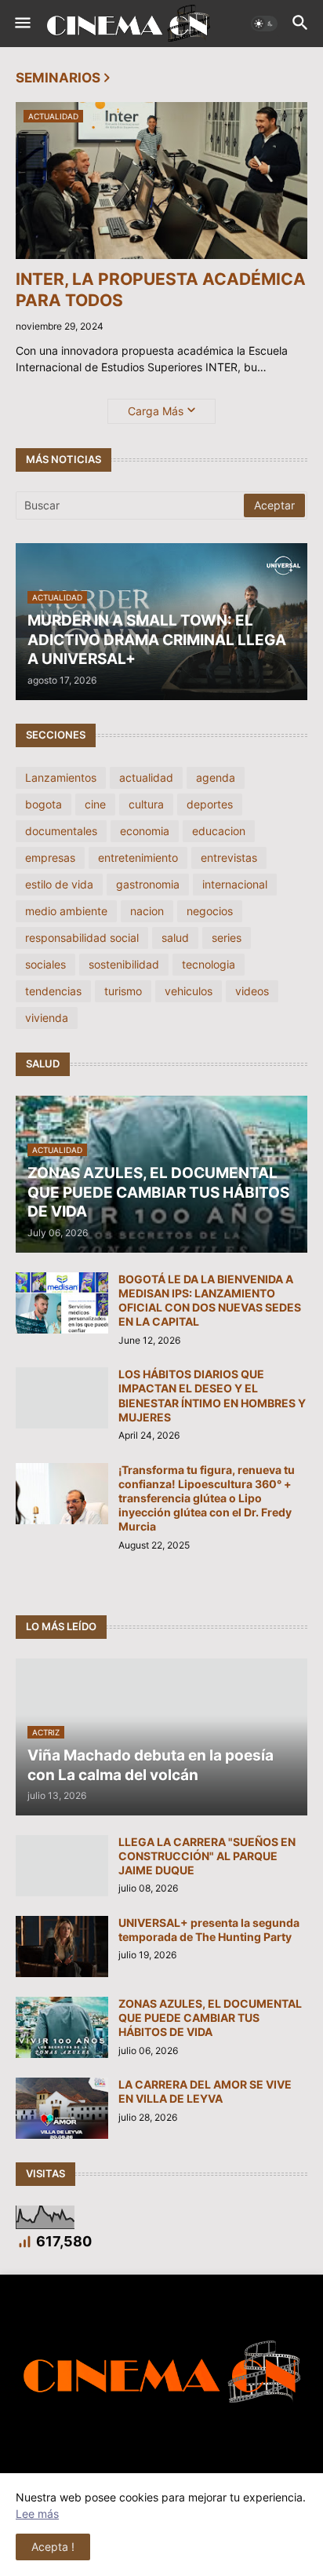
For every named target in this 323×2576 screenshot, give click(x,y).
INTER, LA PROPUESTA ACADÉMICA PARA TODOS (161, 290)
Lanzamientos (61, 777)
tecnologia (209, 964)
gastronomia (148, 884)
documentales (61, 831)
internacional (235, 884)
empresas (50, 857)
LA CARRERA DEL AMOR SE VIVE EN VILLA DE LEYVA (205, 2091)
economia (145, 831)
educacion (219, 831)
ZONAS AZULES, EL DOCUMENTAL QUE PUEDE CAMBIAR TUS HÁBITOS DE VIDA (210, 2018)
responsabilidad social (82, 938)
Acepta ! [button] (53, 2547)
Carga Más (156, 411)
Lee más (37, 2514)
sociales (45, 964)
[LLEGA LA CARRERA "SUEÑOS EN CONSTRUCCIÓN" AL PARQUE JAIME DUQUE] (62, 1866)
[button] (22, 24)
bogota (44, 804)
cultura (146, 804)
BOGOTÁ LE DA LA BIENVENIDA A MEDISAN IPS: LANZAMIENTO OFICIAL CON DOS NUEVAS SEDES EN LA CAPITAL (210, 1301)
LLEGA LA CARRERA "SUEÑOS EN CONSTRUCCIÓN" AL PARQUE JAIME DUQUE (207, 1856)
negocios (210, 911)
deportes (210, 804)
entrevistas (229, 857)
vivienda (47, 1018)
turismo (123, 991)
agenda (216, 777)
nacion (147, 911)
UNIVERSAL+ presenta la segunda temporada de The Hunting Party (209, 1930)
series (227, 938)
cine (95, 804)
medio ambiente (66, 911)
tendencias (53, 991)
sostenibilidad (124, 964)
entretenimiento (138, 857)
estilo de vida (59, 884)
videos (252, 991)
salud (175, 938)
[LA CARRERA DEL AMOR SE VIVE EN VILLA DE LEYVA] (62, 2108)
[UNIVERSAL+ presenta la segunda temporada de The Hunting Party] (62, 1947)
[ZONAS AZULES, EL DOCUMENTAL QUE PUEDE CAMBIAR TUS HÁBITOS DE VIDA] (62, 2027)
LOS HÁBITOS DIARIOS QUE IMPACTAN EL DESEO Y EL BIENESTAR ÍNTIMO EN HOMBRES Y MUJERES (212, 1396)
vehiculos (189, 991)
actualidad (146, 777)
